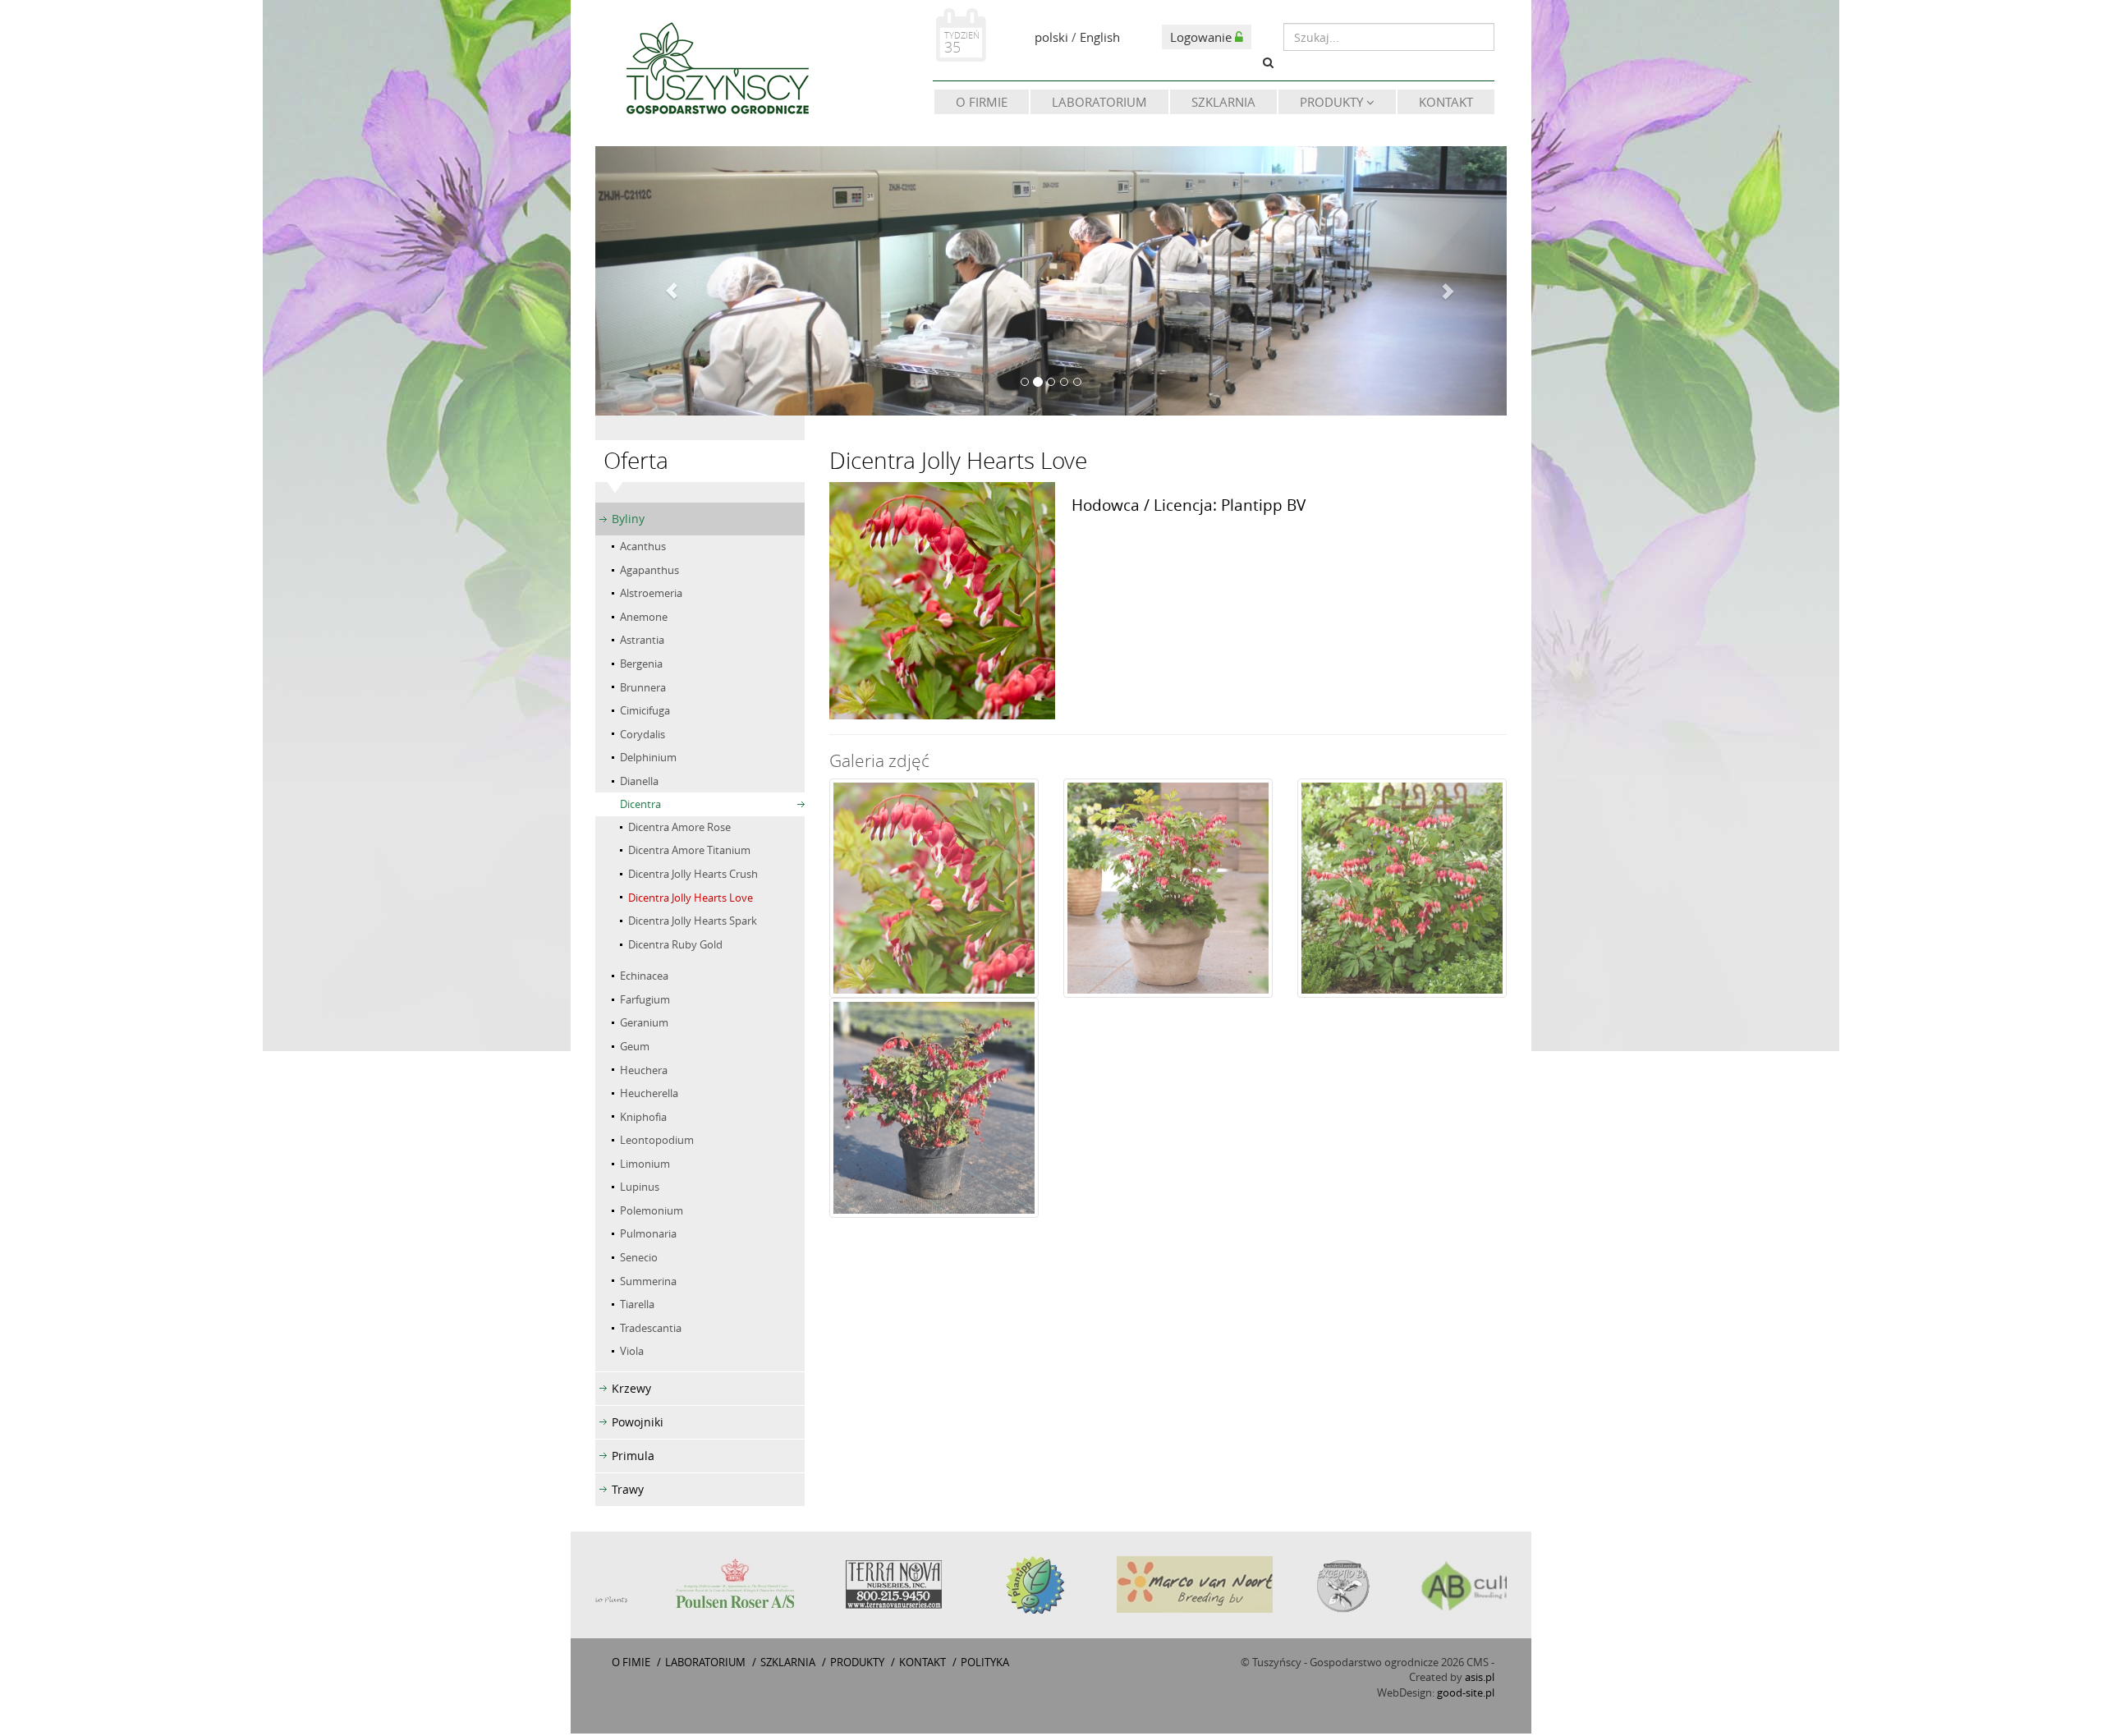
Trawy (628, 1489)
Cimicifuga (645, 710)
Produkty (1333, 102)
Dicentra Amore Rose (679, 827)
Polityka (985, 1662)
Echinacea (644, 976)
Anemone (644, 617)
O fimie (631, 1662)
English (1100, 37)
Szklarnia (1223, 102)
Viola (632, 1351)
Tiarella (637, 1304)
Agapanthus (649, 570)
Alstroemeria (651, 593)
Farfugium (645, 999)
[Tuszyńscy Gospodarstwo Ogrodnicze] (717, 71)
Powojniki (638, 1422)
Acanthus (643, 546)
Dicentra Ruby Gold (675, 944)
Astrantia (642, 640)
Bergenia (641, 664)
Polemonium (652, 1210)
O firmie (982, 102)
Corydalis (643, 734)
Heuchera (644, 1070)
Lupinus (640, 1187)
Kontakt (1446, 102)
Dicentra (640, 804)
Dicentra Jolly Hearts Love (691, 898)
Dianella (639, 781)
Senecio (639, 1257)
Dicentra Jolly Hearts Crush (693, 874)
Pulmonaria (648, 1233)
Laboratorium (1099, 102)
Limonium (645, 1164)
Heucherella (649, 1093)
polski (1051, 37)
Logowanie (1202, 37)
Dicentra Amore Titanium (689, 850)
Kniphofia (643, 1117)
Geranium (644, 1022)
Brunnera (643, 687)
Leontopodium (657, 1140)
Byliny (628, 519)
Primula (633, 1456)
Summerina (648, 1281)
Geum (635, 1046)
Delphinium (648, 757)
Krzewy (631, 1388)
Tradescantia (651, 1328)
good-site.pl (1466, 1692)
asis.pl (1480, 1677)
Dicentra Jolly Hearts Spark (693, 921)
